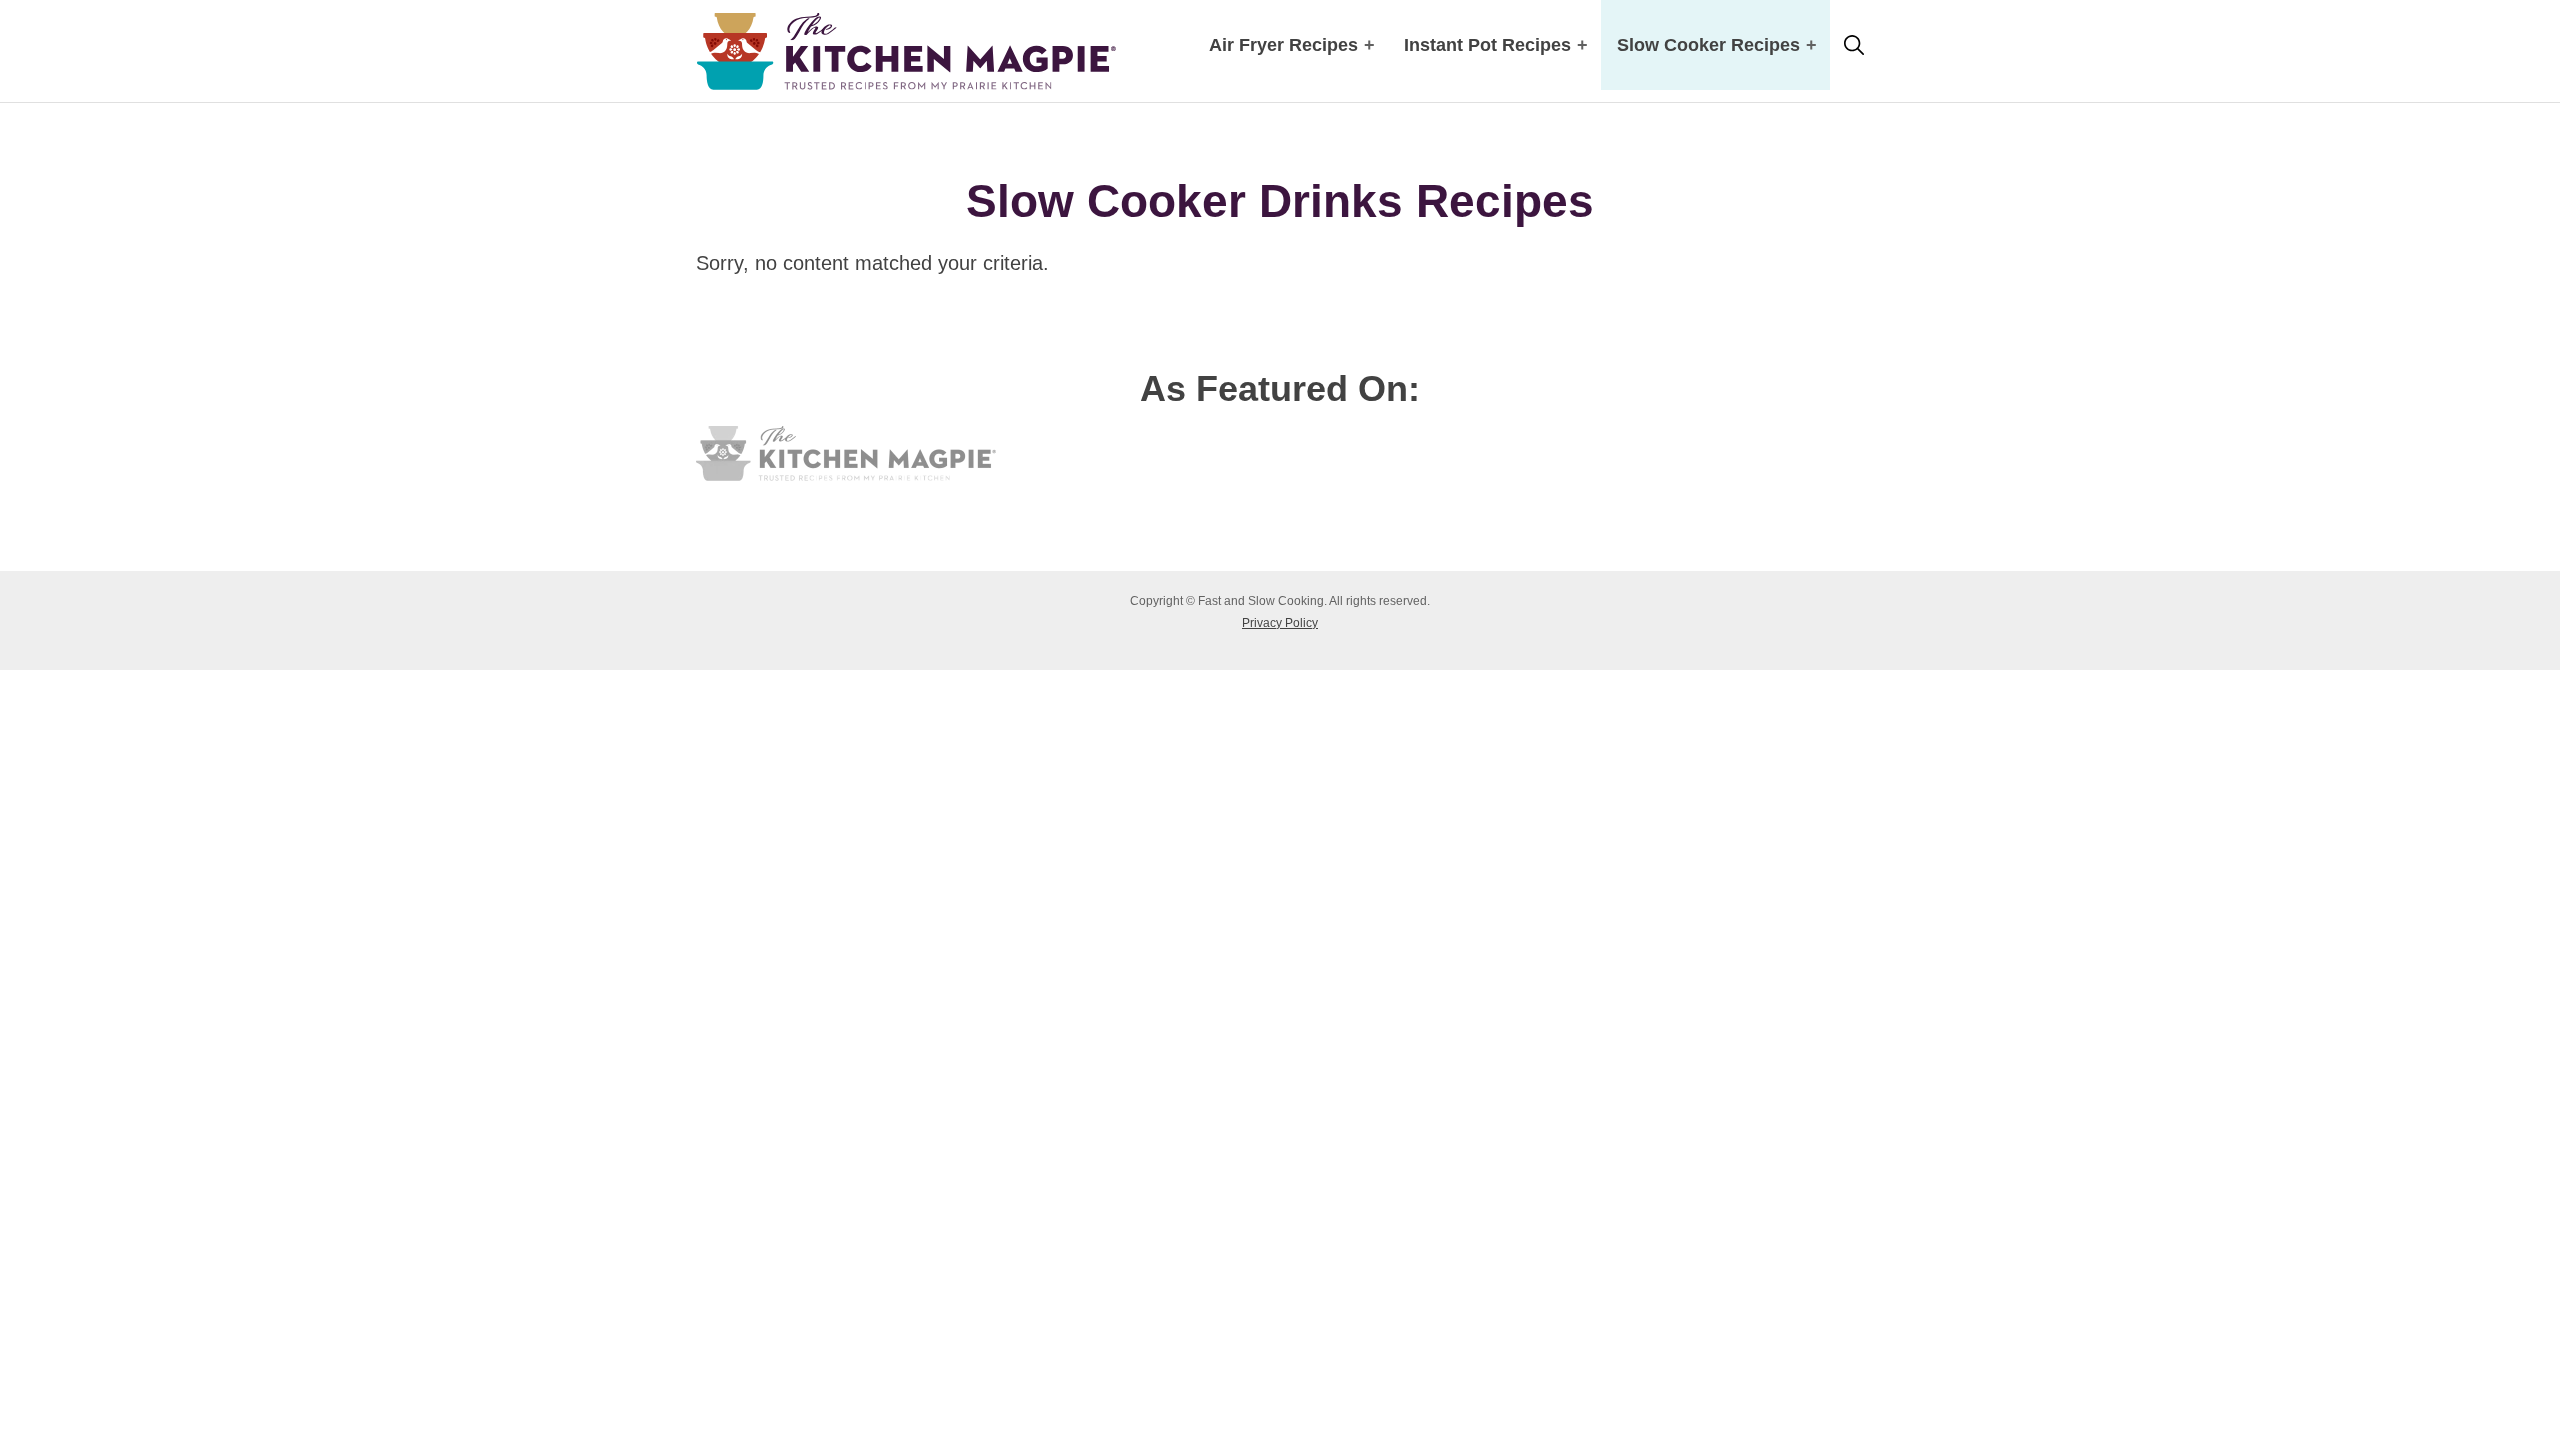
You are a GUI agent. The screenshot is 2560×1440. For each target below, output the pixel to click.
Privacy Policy (1280, 623)
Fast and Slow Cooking (906, 51)
